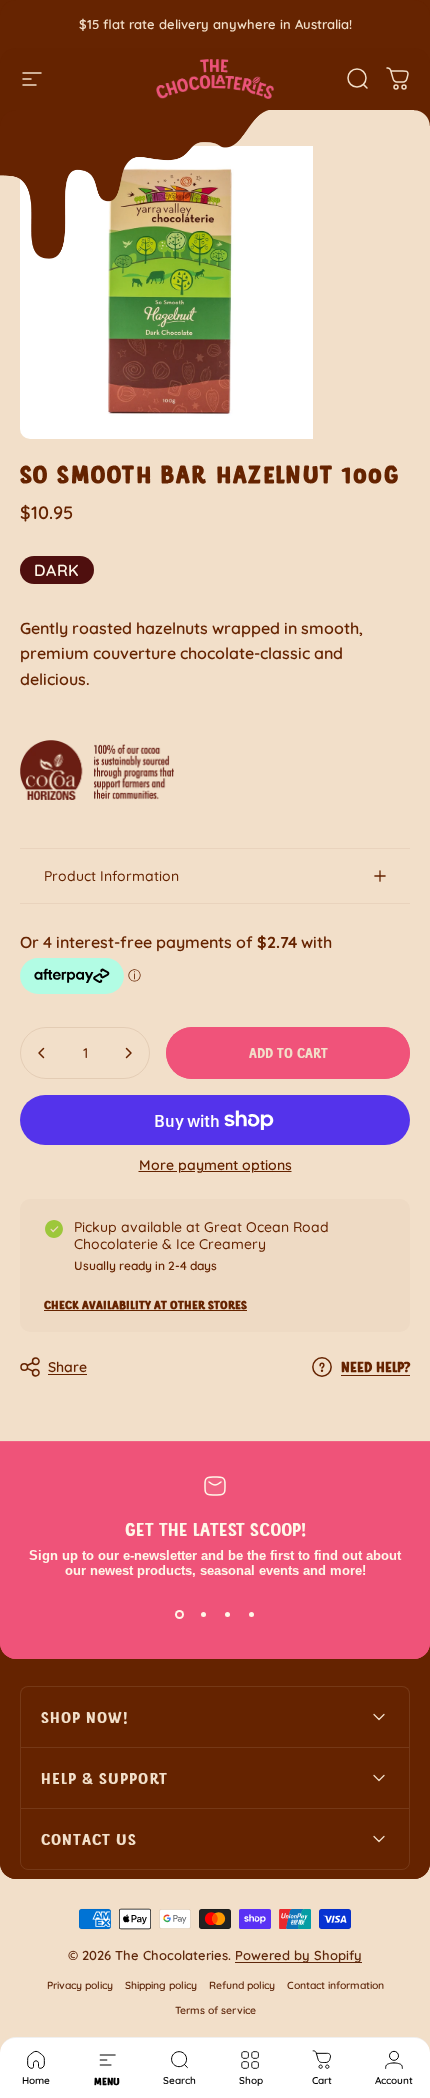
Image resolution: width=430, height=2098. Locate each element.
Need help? (375, 1366)
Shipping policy (161, 1985)
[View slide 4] (251, 1614)
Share (67, 1367)
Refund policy (242, 1985)
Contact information (335, 1985)
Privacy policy (80, 1985)
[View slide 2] (203, 1614)
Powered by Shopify (298, 1955)
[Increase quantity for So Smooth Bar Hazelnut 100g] (128, 1053)
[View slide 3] (227, 1614)
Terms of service (215, 2010)
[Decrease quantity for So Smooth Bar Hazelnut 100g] (42, 1053)
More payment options (215, 1165)
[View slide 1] (179, 1614)
